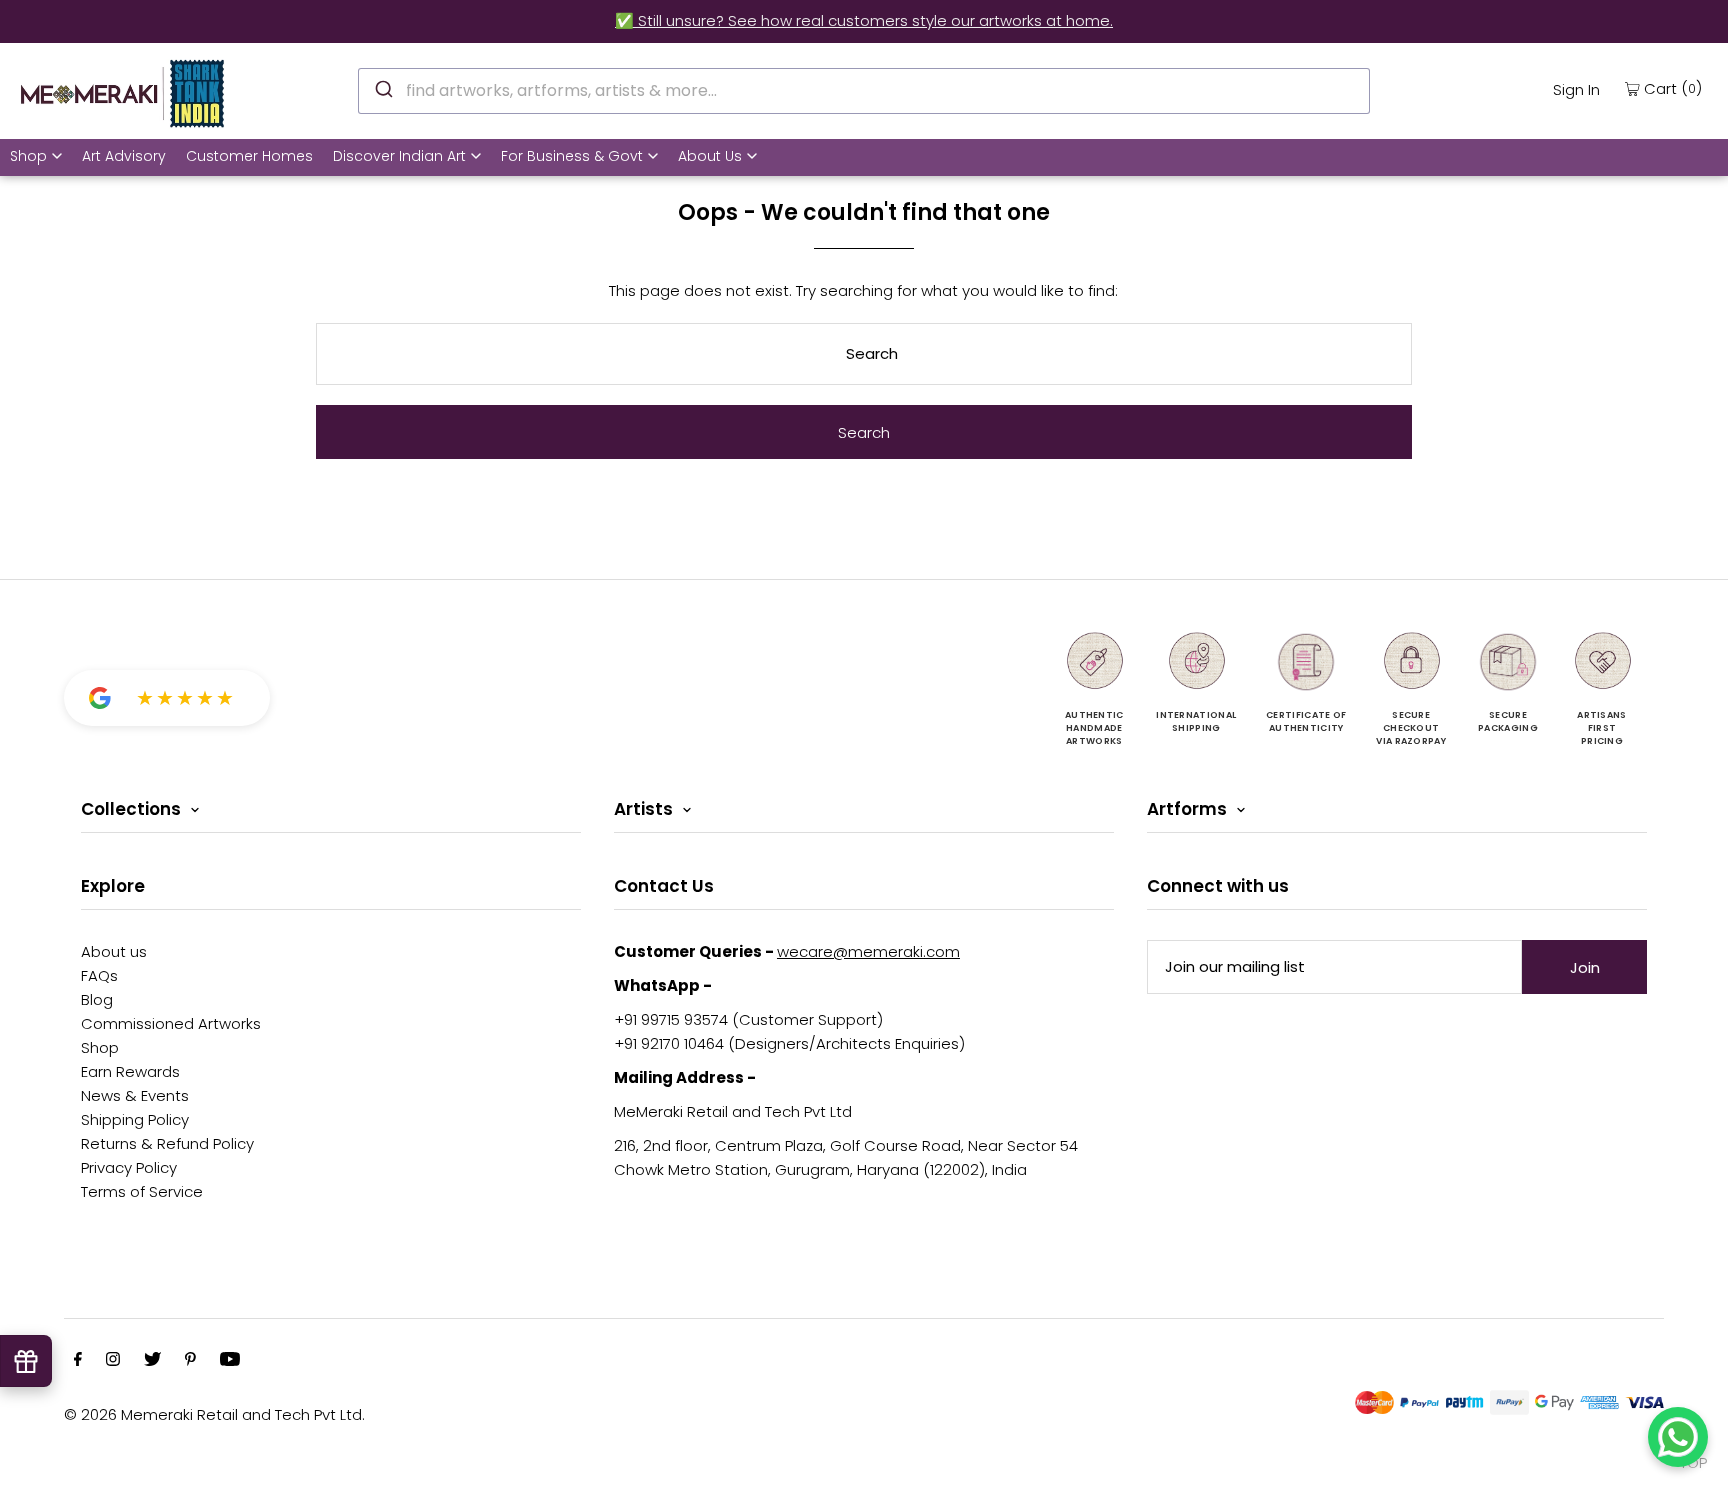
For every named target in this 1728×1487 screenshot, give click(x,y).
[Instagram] (113, 1361)
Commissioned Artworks (171, 1023)
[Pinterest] (190, 1361)
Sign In (1576, 89)
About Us (710, 156)
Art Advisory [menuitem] (124, 156)
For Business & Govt (572, 156)
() (1673, 88)
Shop (28, 156)
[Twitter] (152, 1361)
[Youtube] (230, 1361)
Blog (97, 999)
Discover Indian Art (399, 156)
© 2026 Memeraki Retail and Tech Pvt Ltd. (214, 1414)
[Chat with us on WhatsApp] (1678, 1437)
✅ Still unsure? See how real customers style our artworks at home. (864, 20)
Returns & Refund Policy (167, 1143)
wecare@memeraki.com (868, 951)
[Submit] (382, 88)
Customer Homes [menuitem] (249, 156)
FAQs (99, 975)
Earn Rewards (130, 1071)
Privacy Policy (129, 1167)
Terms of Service (142, 1191)
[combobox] (864, 91)
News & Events (135, 1095)
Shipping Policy (135, 1119)
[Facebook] (78, 1361)
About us (114, 951)
